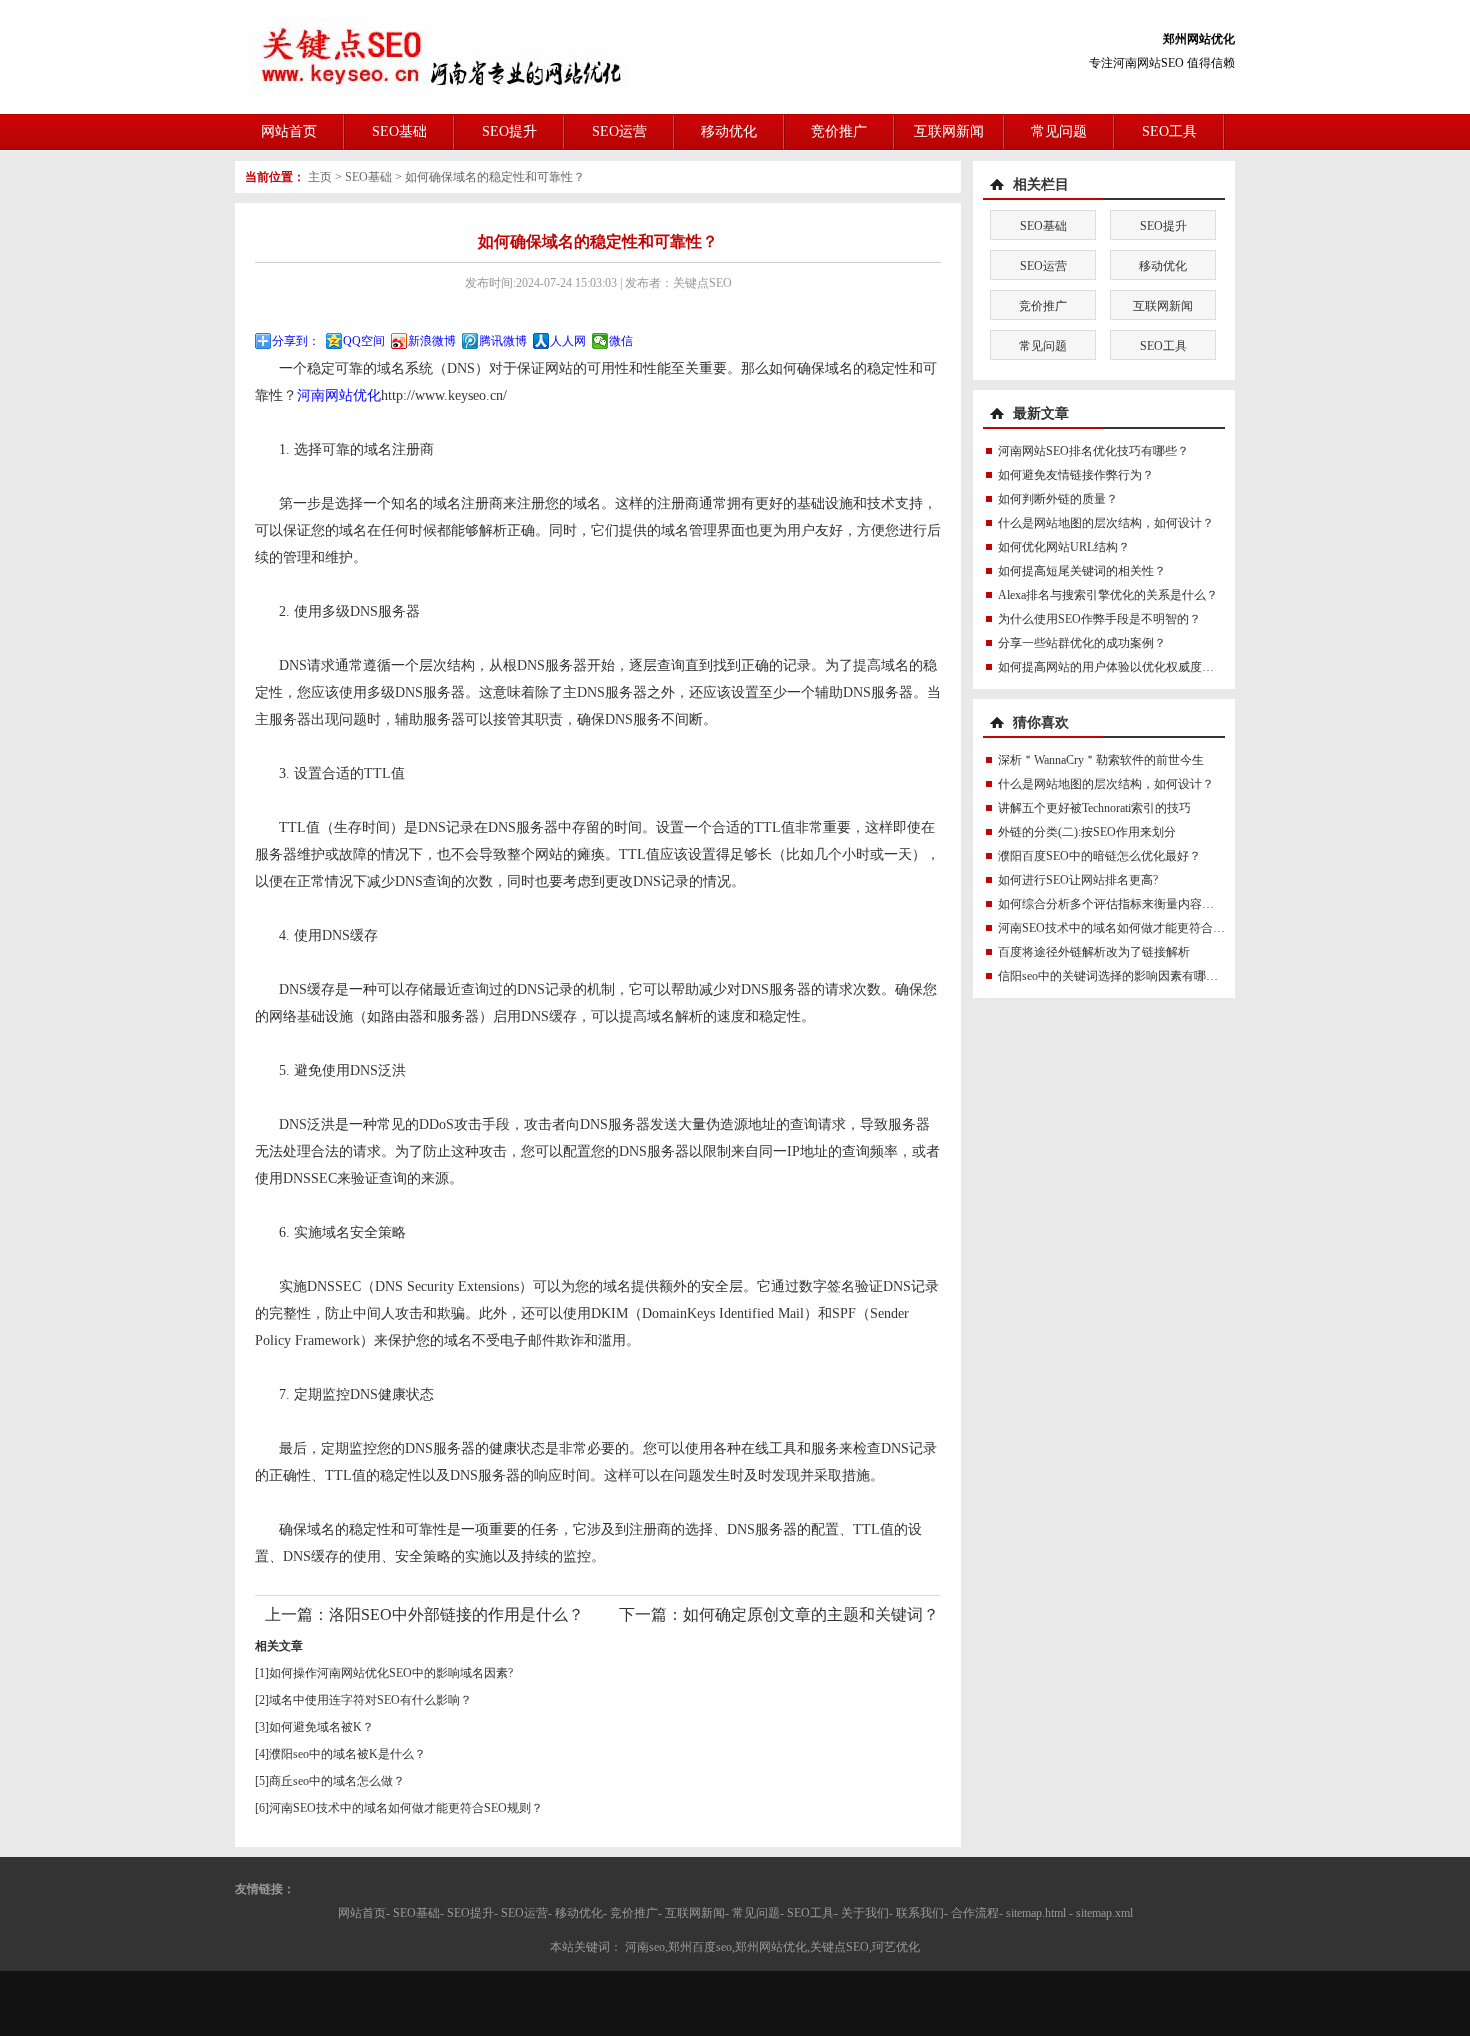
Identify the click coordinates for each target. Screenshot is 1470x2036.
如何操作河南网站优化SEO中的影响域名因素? (391, 1673)
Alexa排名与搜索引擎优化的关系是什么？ (1108, 595)
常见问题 (1059, 131)
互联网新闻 (949, 131)
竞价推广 (839, 131)
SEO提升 (509, 131)
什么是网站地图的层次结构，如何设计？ (1106, 523)
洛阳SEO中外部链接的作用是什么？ (456, 1614)
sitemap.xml (1104, 1913)
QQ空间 (364, 341)
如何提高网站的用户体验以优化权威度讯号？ (1118, 667)
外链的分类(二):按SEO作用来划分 (1087, 832)
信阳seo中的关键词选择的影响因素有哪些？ (1114, 976)
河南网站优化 (339, 395)
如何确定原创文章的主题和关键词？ (811, 1614)
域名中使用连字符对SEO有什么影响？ (370, 1700)
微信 (621, 341)
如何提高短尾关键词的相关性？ (1082, 571)
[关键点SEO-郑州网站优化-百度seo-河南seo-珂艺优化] (432, 56)
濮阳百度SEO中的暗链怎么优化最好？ (1099, 856)
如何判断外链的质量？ (1058, 499)
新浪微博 (432, 341)
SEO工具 (1169, 131)
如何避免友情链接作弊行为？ (1076, 475)
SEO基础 (399, 131)
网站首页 (289, 131)
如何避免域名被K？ (321, 1727)
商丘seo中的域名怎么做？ (337, 1781)
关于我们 (865, 1913)
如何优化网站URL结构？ (1064, 547)
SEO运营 (619, 131)
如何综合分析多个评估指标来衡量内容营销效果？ (1130, 904)
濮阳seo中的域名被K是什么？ (347, 1754)
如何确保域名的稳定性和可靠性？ (495, 177)
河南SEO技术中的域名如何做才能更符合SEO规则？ (406, 1808)
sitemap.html (1036, 1913)
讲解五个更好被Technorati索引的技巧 (1094, 808)
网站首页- (364, 1913)
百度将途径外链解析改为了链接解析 (1094, 952)
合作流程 (975, 1913)
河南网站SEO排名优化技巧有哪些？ (1093, 451)
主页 (320, 177)
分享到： (296, 341)
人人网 (568, 341)
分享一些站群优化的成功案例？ (1082, 643)
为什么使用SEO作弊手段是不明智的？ (1099, 619)
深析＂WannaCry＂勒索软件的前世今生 (1101, 760)
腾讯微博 (503, 341)
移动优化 (729, 131)
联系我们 (920, 1913)
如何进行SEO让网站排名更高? (1078, 880)
